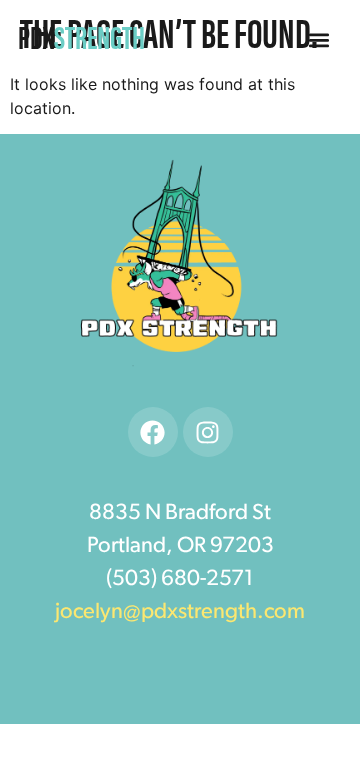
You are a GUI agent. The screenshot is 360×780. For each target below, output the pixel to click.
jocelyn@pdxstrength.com (180, 612)
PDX (81, 35)
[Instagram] (208, 432)
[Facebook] (153, 432)
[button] (319, 40)
